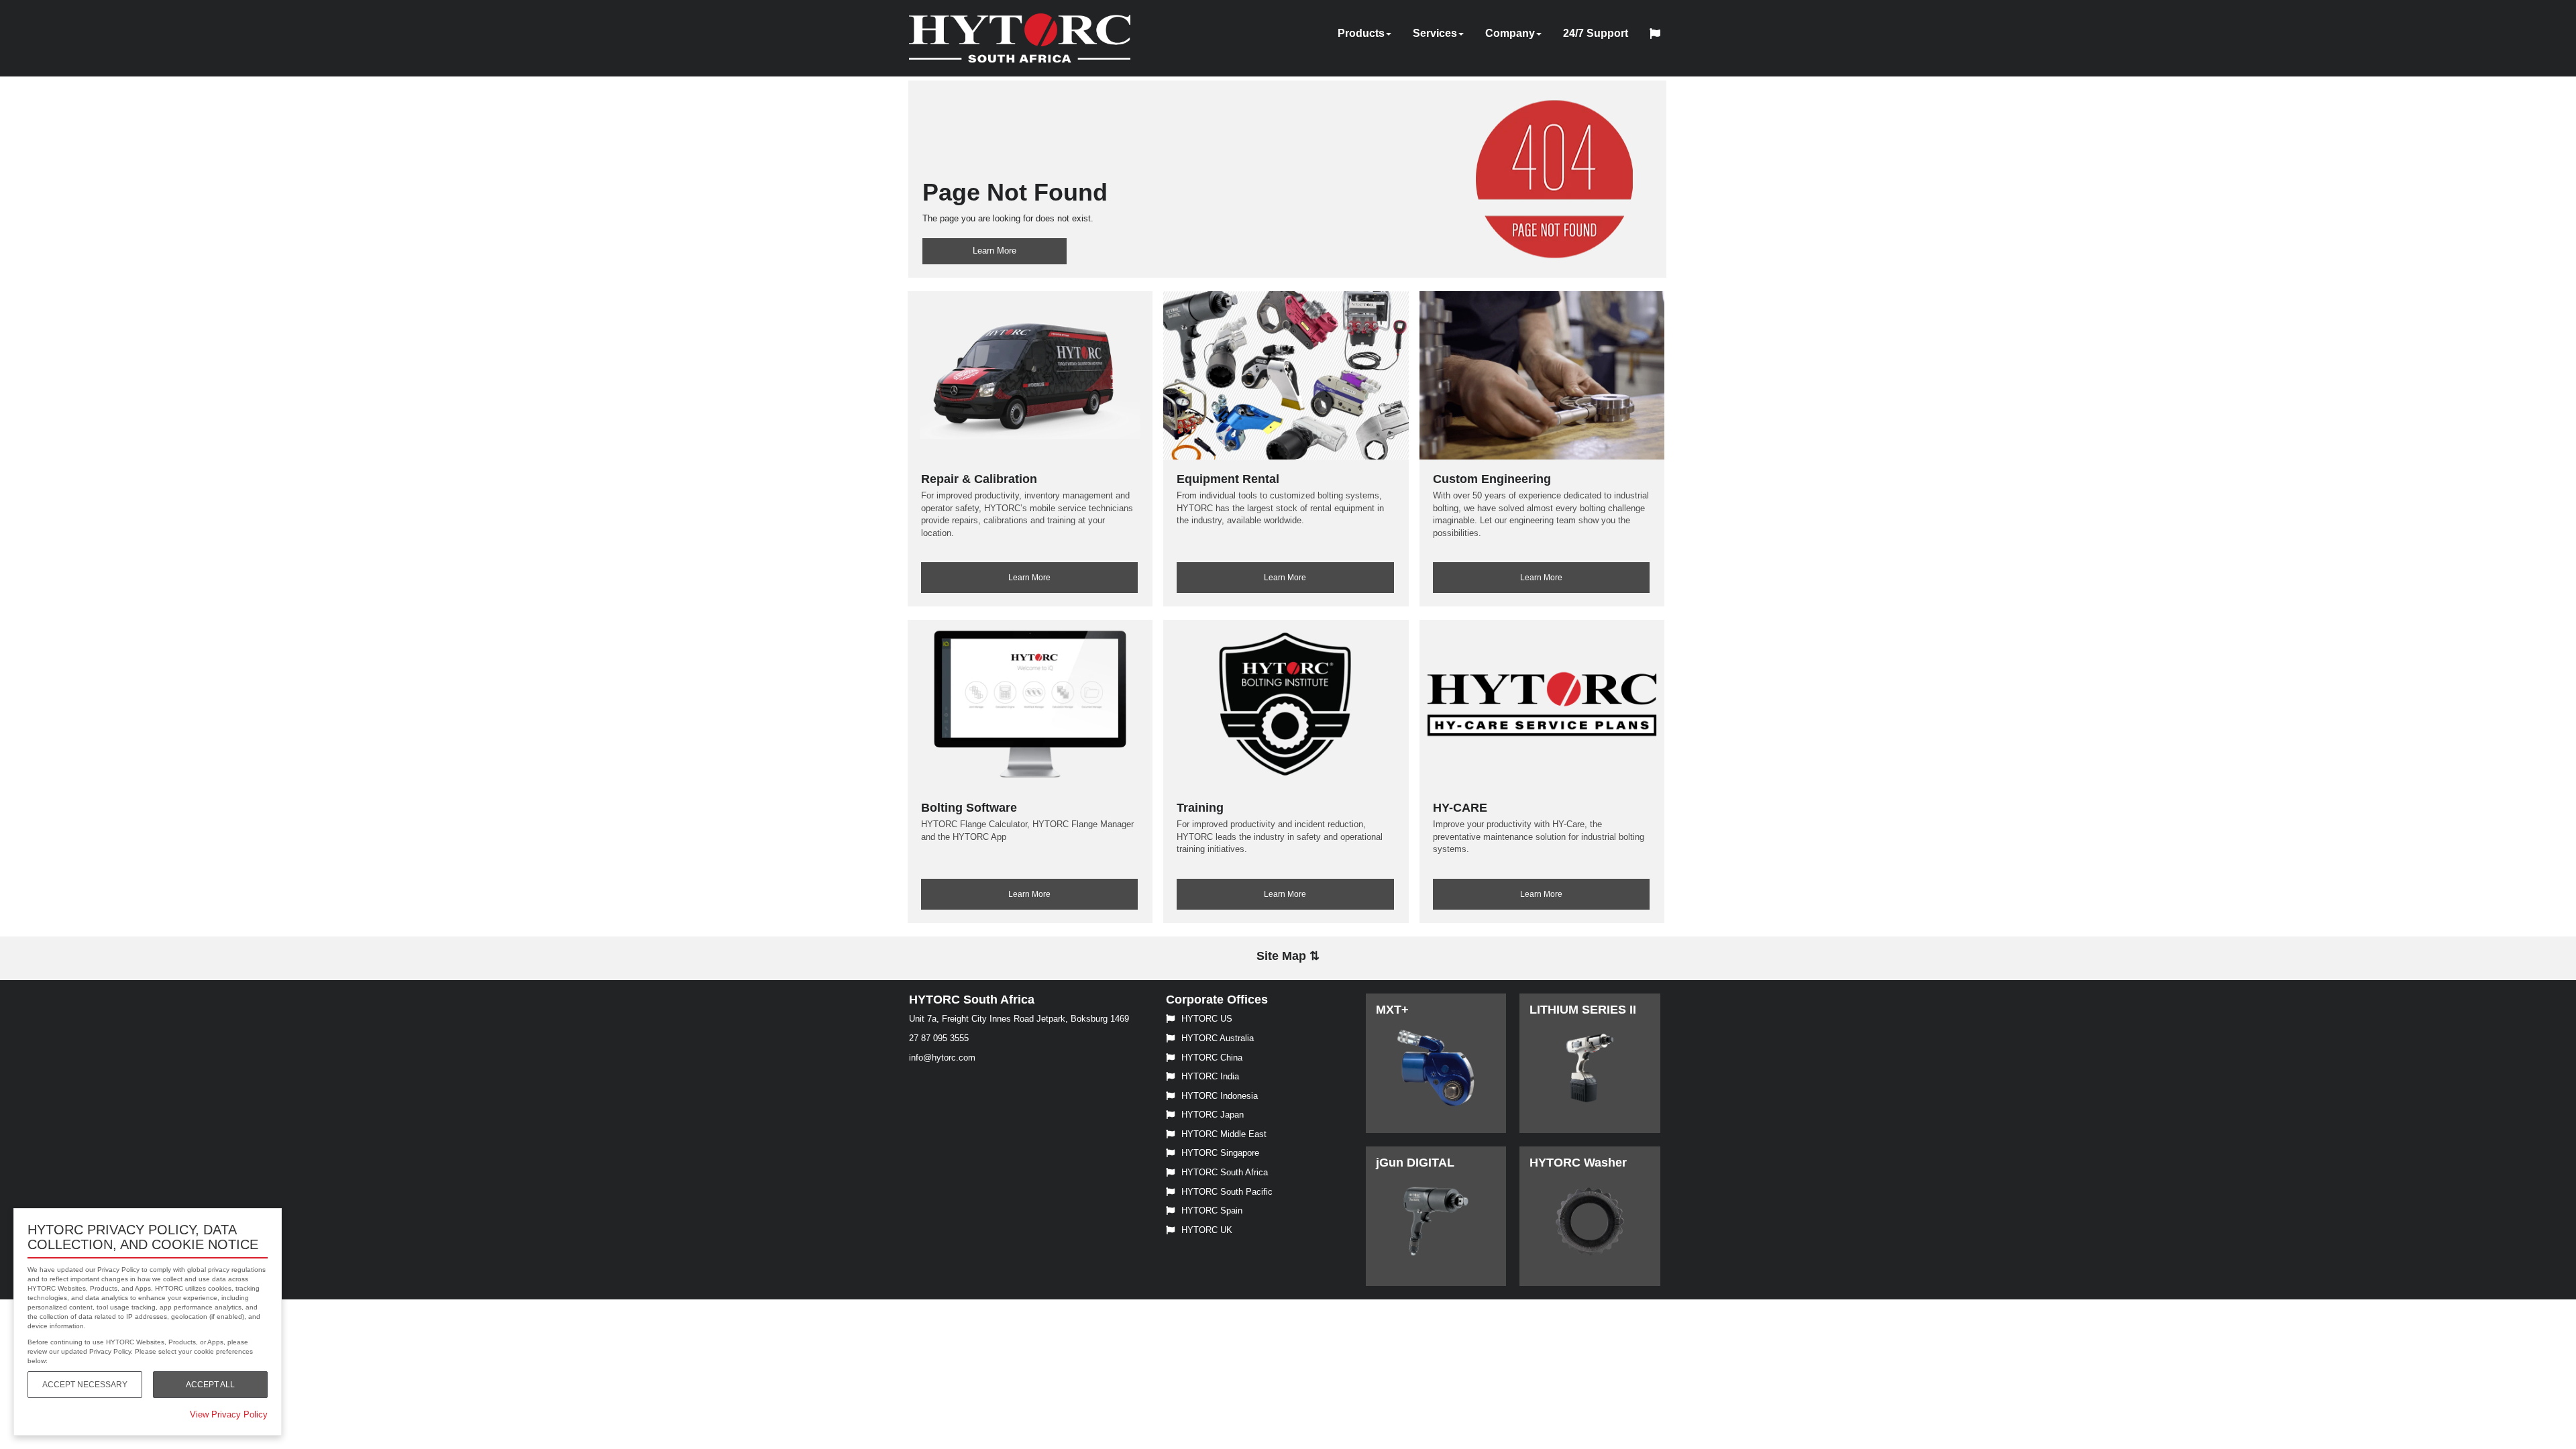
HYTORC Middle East (1224, 1134)
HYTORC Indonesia (1220, 1096)
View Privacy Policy (229, 1414)
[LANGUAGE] (1658, 36)
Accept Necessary (85, 1385)
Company (1510, 33)
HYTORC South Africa (1225, 1172)
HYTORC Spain (1212, 1211)
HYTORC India (1210, 1076)
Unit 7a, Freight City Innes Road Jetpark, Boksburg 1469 (1019, 1019)
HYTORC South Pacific (1227, 1192)
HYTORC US (1207, 1019)
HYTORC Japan (1213, 1115)
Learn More (995, 251)
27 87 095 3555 (939, 1038)
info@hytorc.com (942, 1058)
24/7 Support (1596, 33)
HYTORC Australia (1218, 1038)
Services (1435, 33)
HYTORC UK (1207, 1230)
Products (1361, 33)
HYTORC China (1212, 1058)
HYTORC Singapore (1220, 1153)
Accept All (210, 1385)
